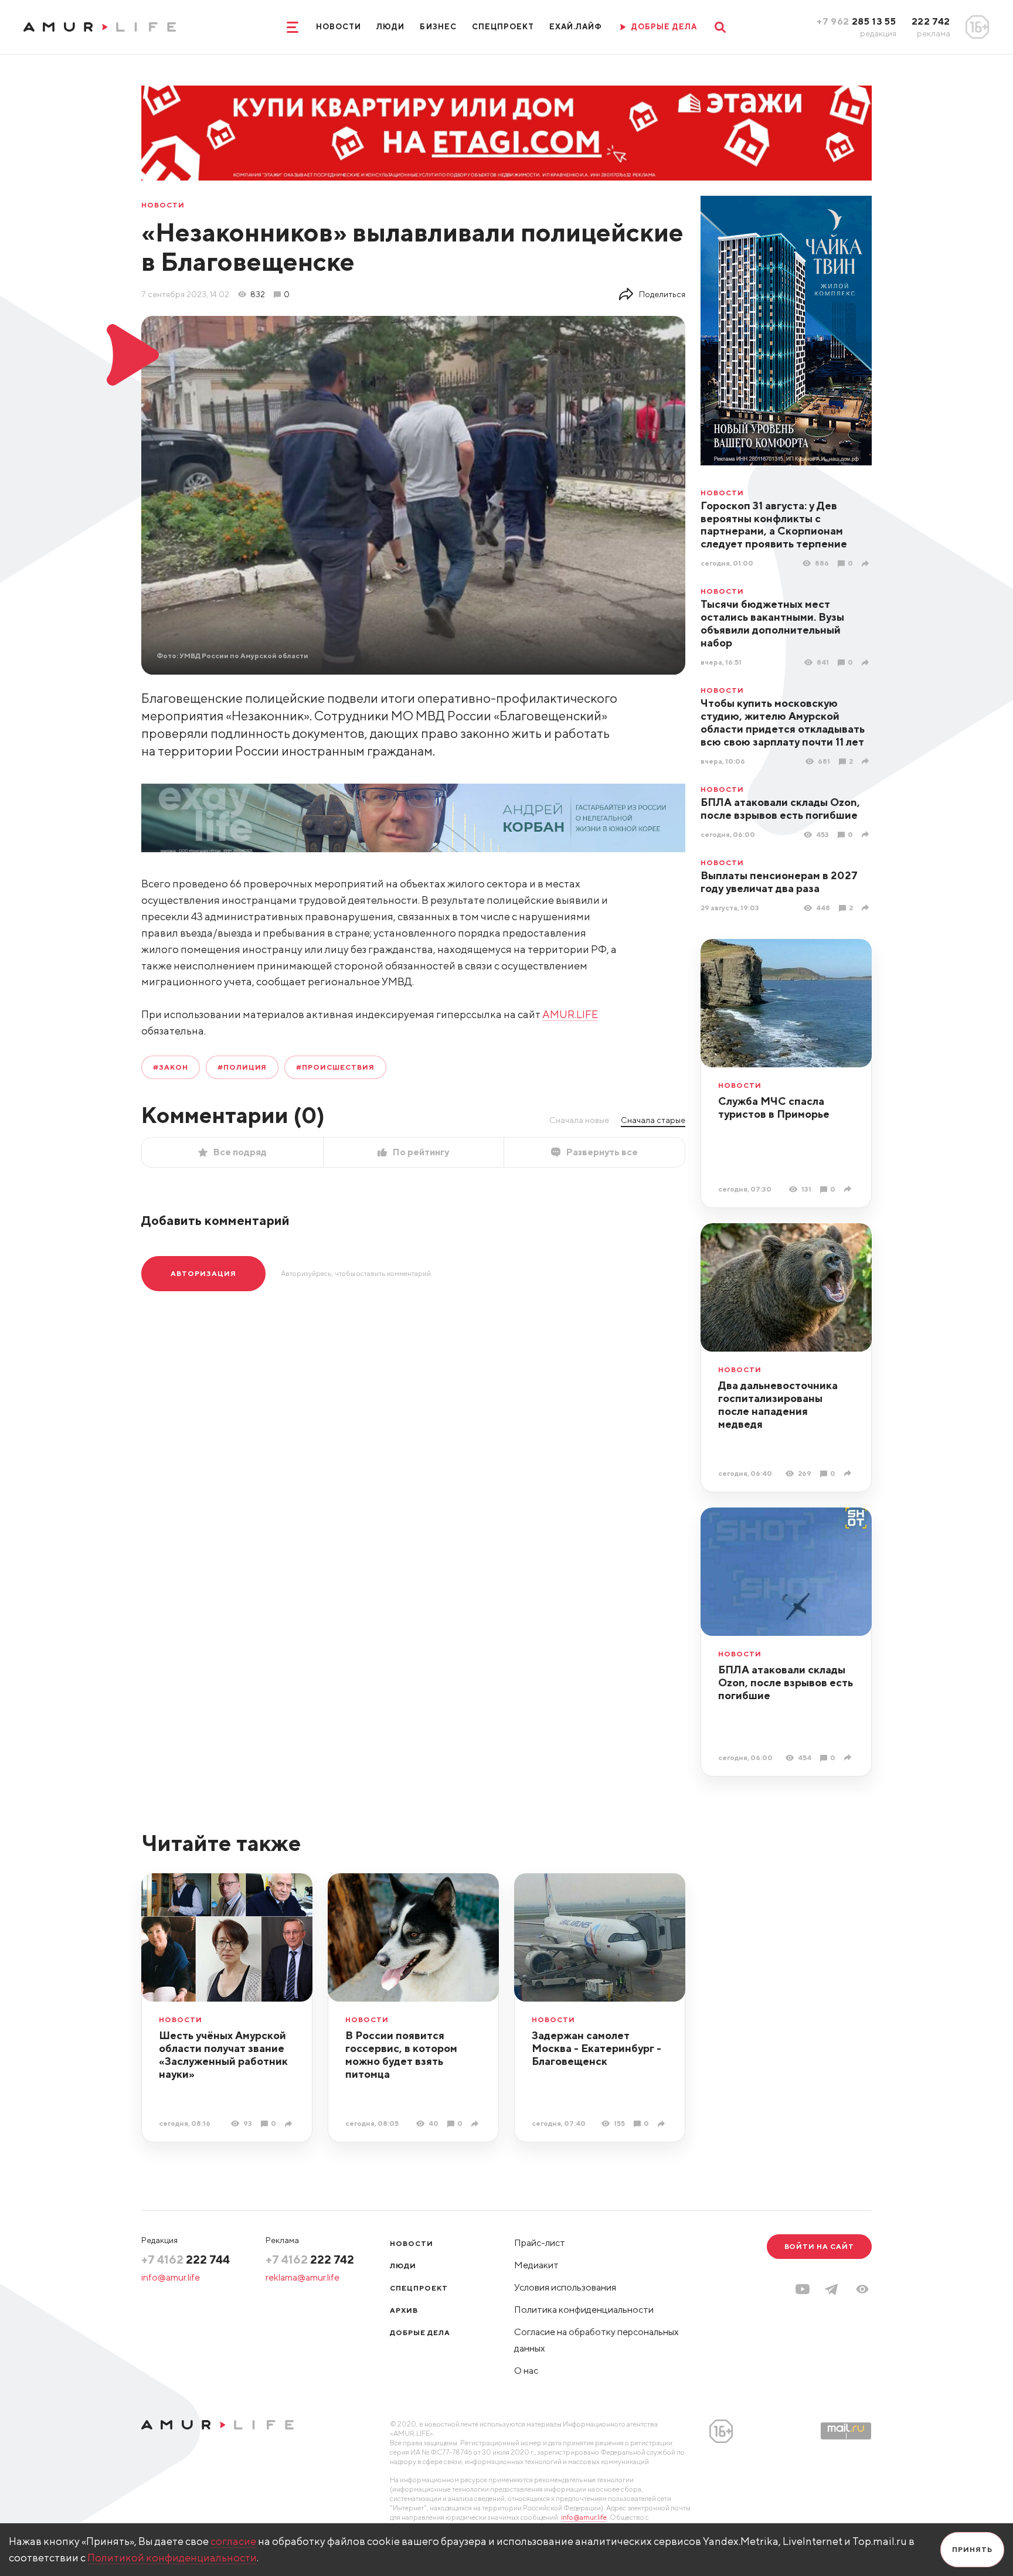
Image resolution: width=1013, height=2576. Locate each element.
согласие (233, 2541)
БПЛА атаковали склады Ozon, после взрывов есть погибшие (780, 809)
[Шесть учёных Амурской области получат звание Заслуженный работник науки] (290, 2124)
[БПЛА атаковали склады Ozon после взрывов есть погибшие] (867, 834)
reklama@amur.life (302, 2277)
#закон (171, 1067)
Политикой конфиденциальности (172, 2558)
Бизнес (438, 27)
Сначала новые (579, 1120)
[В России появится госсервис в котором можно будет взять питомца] (476, 2124)
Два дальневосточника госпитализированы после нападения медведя (778, 1405)
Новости (339, 27)
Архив (404, 2310)
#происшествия (335, 1067)
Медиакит (536, 2265)
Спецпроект (503, 27)
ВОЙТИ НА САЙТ (819, 2246)
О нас (526, 2371)
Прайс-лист (540, 2243)
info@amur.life (171, 2277)
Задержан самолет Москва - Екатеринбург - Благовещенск (596, 2048)
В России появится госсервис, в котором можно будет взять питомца (401, 2055)
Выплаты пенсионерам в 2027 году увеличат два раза (779, 882)
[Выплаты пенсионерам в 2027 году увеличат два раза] (867, 908)
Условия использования (565, 2287)
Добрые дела (420, 2332)
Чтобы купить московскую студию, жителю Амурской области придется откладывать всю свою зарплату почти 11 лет (783, 722)
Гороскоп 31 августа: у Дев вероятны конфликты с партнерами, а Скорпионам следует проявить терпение (774, 525)
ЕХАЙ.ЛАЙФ (576, 27)
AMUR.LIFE (570, 1014)
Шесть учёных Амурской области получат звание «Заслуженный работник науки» (223, 2055)
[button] (862, 2289)
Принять (972, 2549)
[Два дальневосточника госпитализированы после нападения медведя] (849, 1473)
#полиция (242, 1067)
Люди (390, 27)
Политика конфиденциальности (584, 2310)
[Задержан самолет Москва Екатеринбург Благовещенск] (663, 2124)
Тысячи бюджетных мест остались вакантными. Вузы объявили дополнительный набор (772, 623)
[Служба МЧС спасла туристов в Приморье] (849, 1189)
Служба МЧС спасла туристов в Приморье (774, 1107)
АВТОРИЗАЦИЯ (203, 1273)
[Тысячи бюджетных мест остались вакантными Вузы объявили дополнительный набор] (867, 663)
